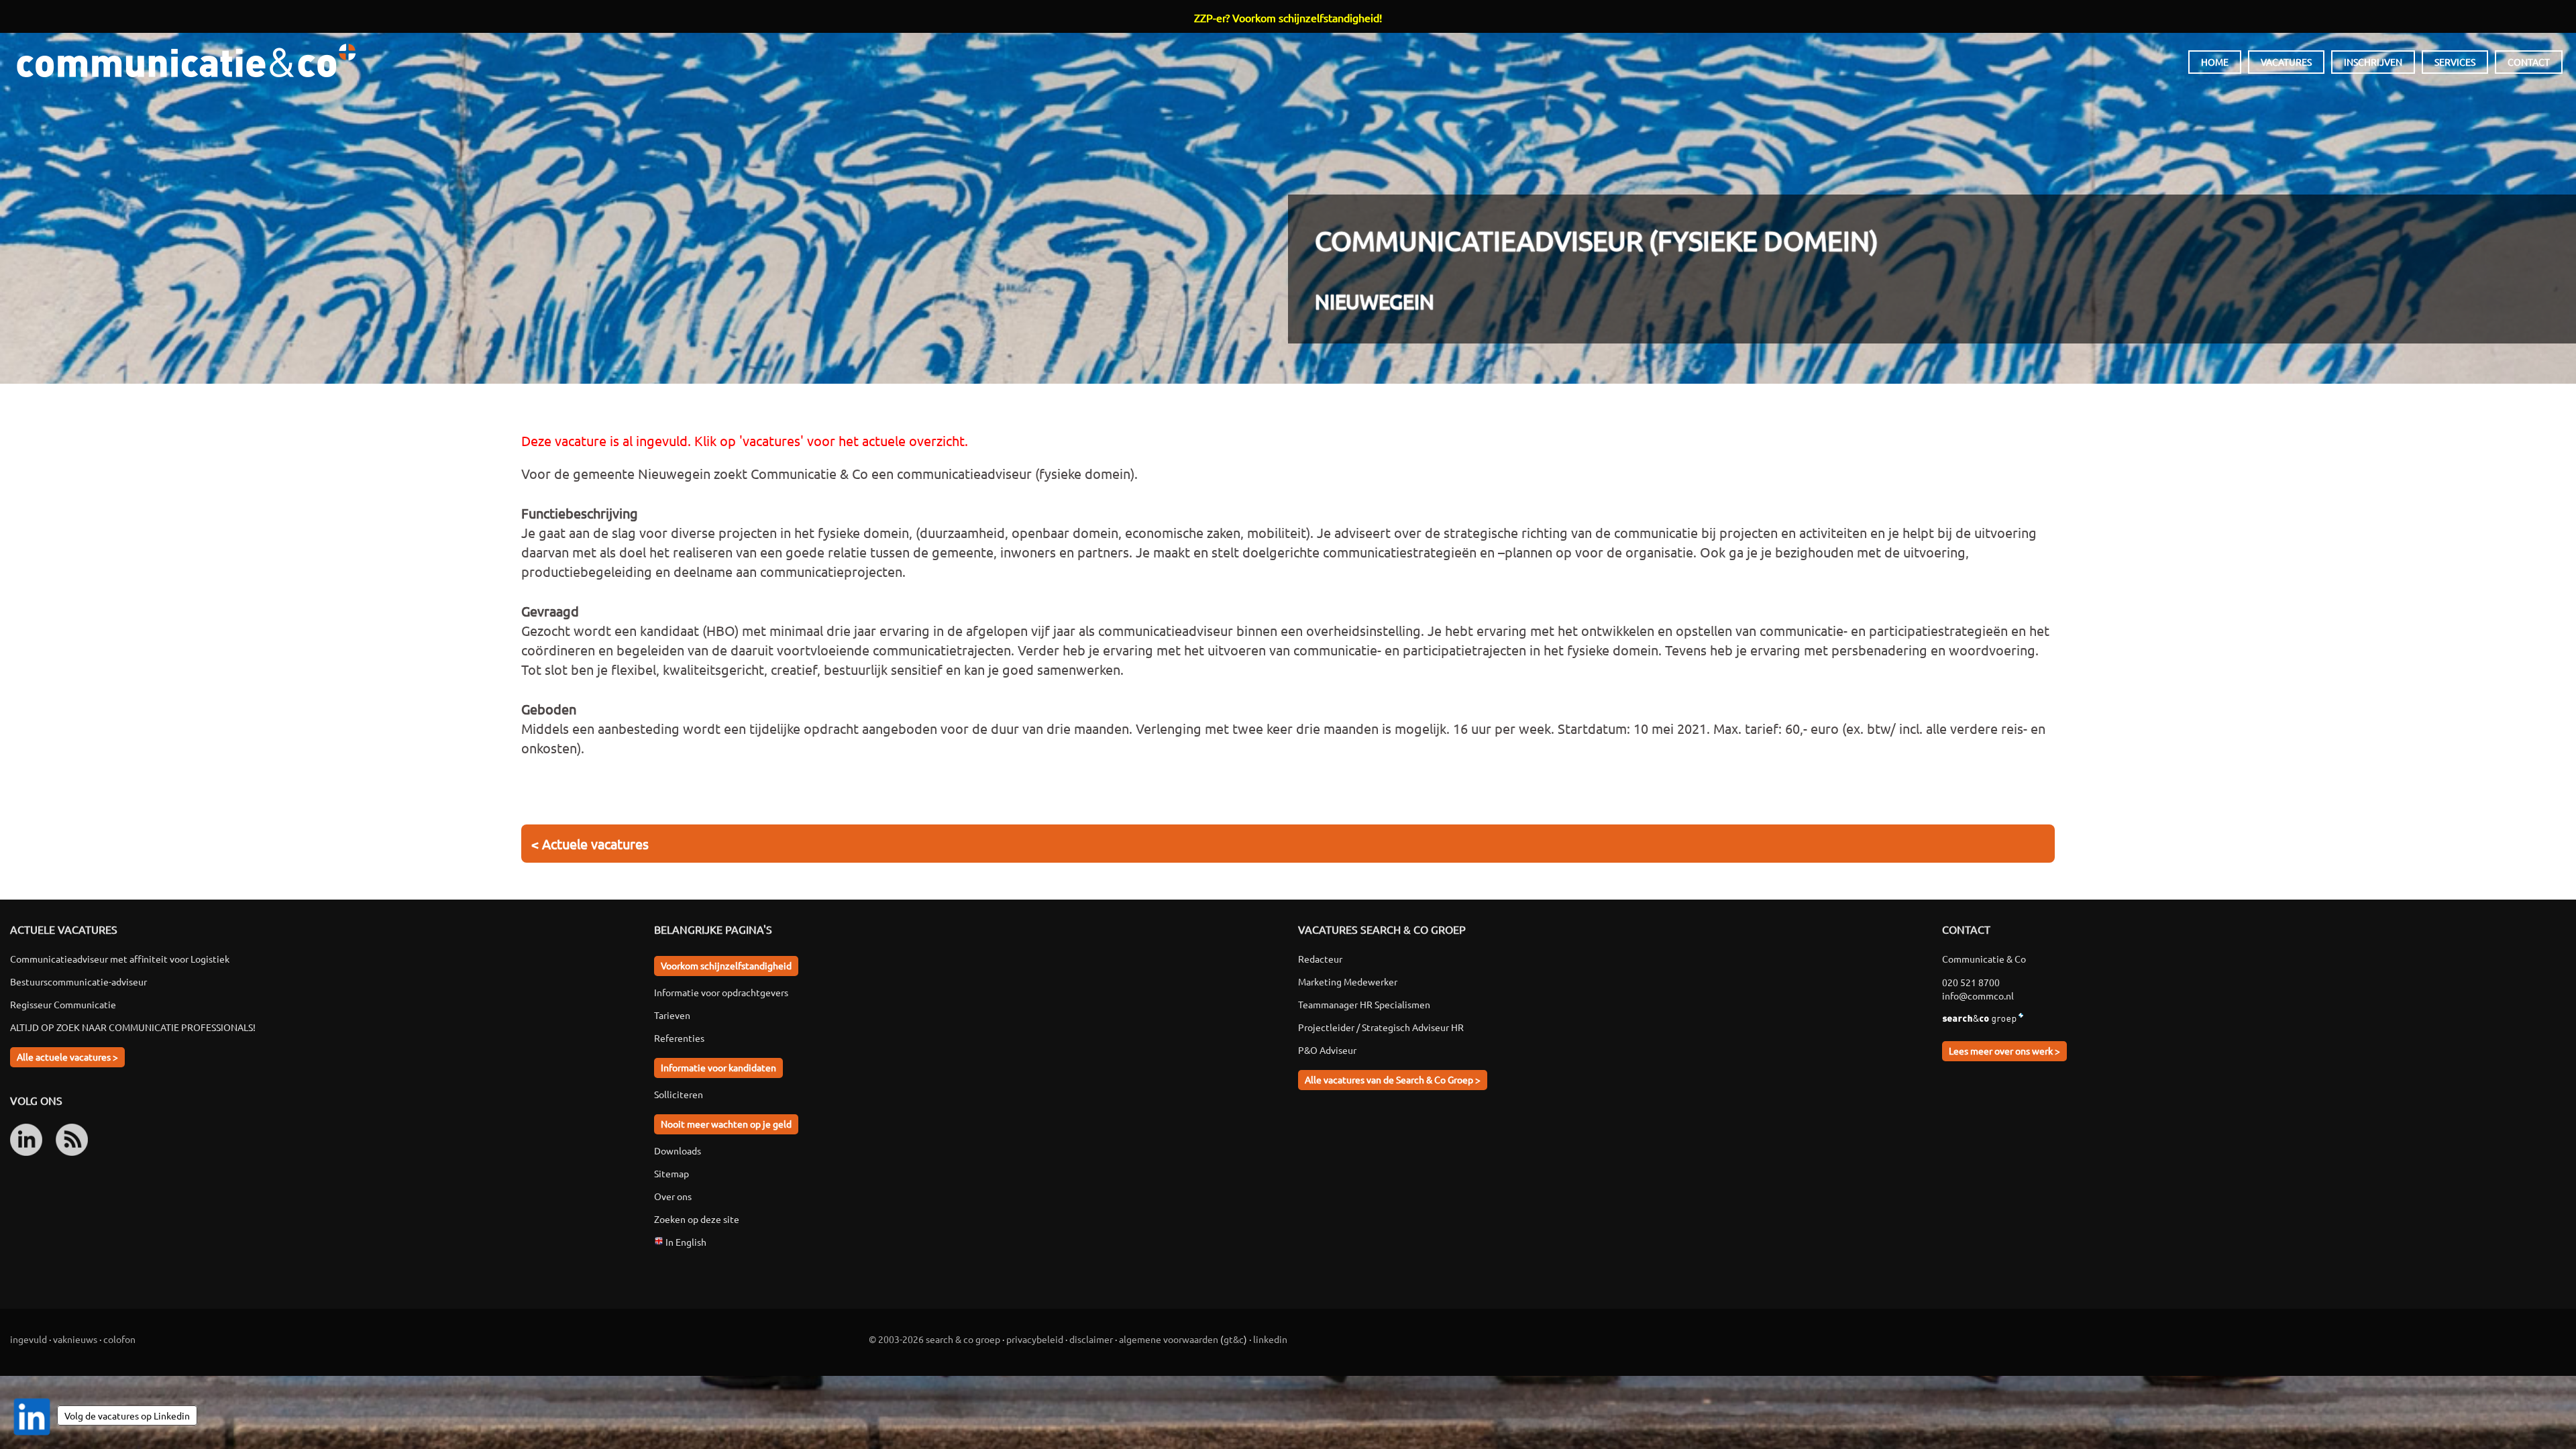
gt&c (1234, 1339)
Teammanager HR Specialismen (1364, 1004)
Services (2455, 62)
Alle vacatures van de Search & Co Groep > (1393, 1079)
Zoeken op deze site (697, 1219)
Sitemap (672, 1173)
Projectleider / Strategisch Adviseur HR (1381, 1027)
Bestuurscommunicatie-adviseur (78, 981)
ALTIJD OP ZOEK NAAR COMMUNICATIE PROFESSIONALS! (133, 1027)
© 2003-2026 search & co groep (934, 1339)
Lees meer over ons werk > (2004, 1051)
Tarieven (672, 1015)
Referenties (679, 1038)
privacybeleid (1035, 1339)
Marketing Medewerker (1348, 981)
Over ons (673, 1196)
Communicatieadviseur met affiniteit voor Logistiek (120, 959)
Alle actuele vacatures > (67, 1057)
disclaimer (1091, 1339)
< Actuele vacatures (590, 844)
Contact (2529, 62)
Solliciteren (679, 1094)
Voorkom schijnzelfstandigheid (726, 965)
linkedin (1270, 1339)
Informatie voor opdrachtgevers (721, 992)
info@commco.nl (1978, 996)
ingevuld (29, 1339)
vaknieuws (75, 1339)
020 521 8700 (1971, 982)
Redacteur (1320, 959)
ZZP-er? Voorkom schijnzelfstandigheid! (1288, 17)
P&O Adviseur (1327, 1050)
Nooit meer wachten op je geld (726, 1124)
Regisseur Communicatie (63, 1004)
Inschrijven (2373, 62)
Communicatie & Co (186, 60)
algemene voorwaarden (1169, 1339)
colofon (119, 1339)
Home (2215, 62)
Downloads (678, 1150)
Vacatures (2286, 62)
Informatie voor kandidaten (718, 1067)
